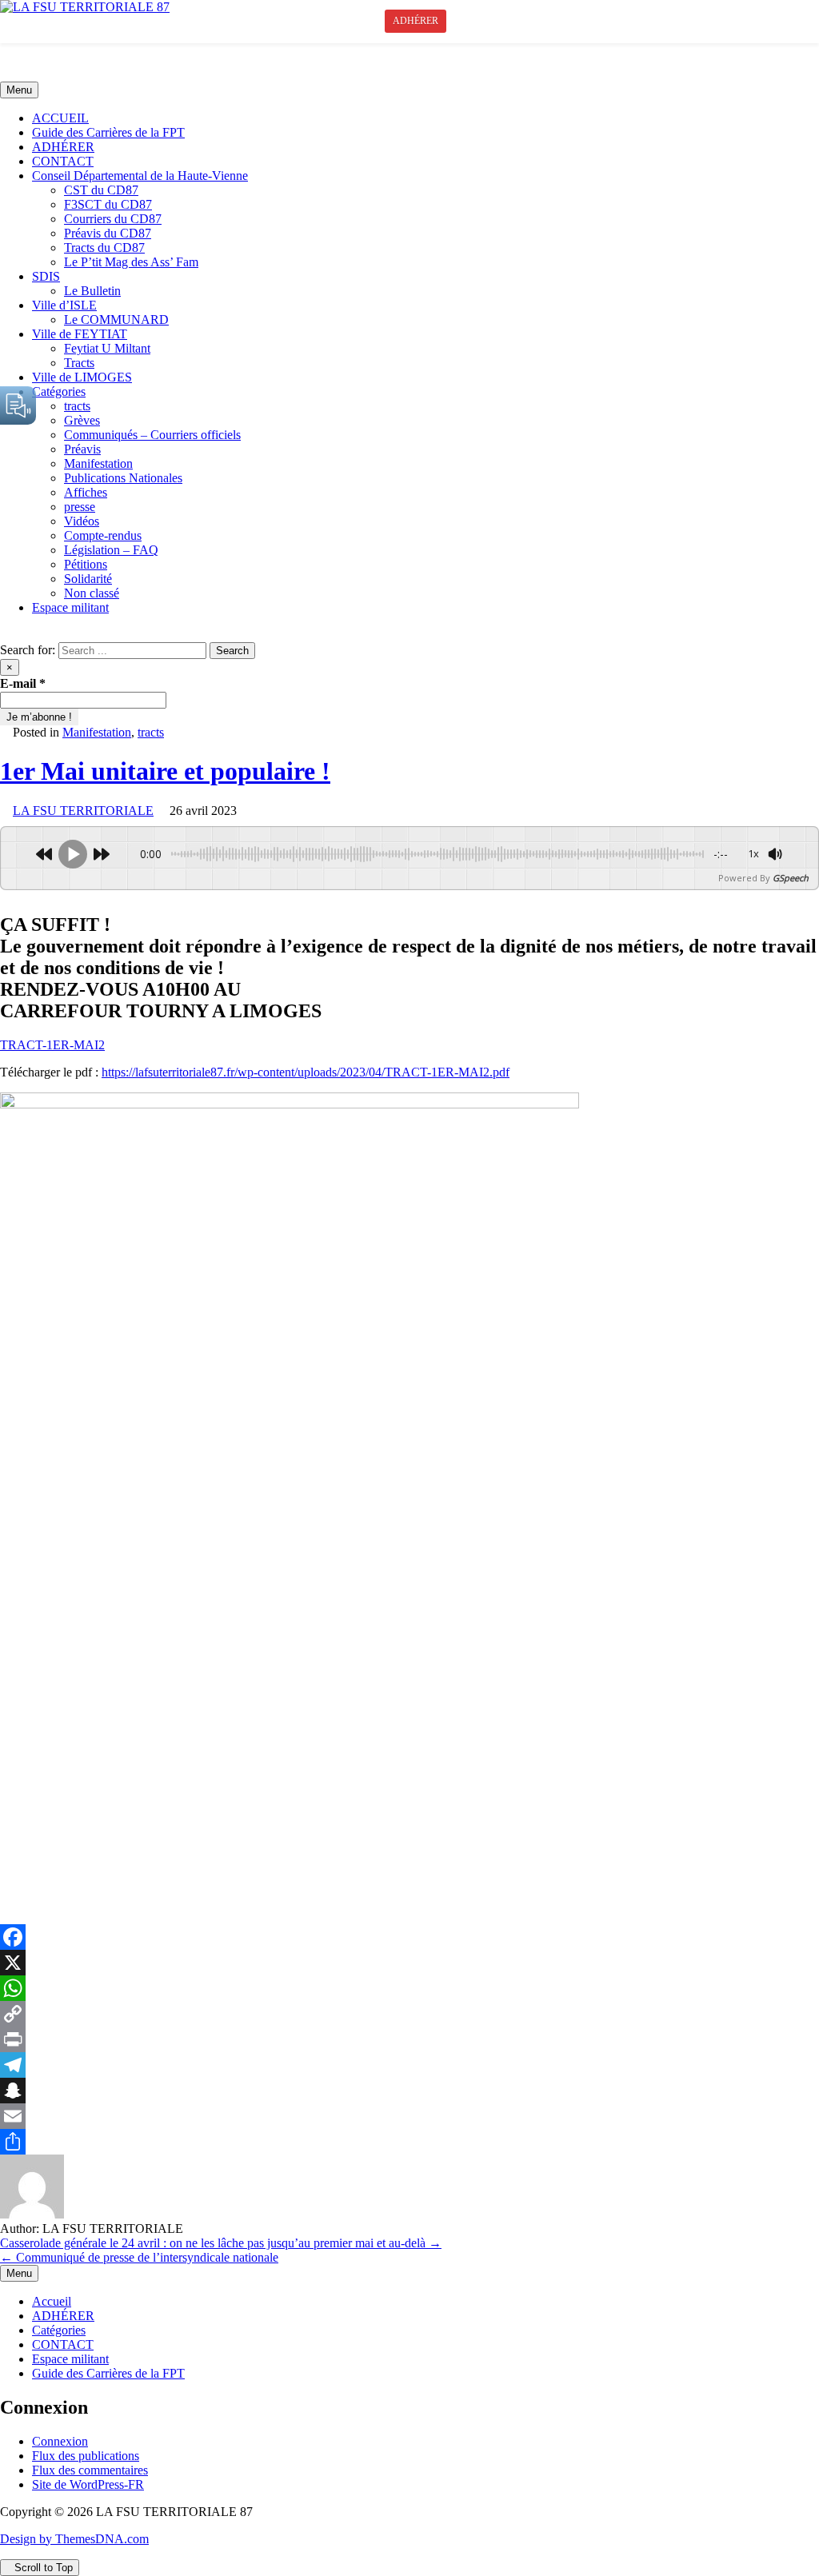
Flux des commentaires (90, 2470)
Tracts (79, 363)
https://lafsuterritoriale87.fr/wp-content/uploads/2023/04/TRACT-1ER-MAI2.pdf (306, 1072)
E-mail (23, 683)
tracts (77, 406)
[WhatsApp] (409, 1988)
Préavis (82, 449)
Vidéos (82, 521)
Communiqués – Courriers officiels (152, 435)
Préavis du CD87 (108, 233)
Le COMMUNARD (116, 320)
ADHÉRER (63, 147)
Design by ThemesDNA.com (74, 2539)
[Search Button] (5, 635)
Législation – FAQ (111, 550)
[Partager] (409, 2142)
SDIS (46, 276)
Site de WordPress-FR (88, 2484)
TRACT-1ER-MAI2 (52, 1045)
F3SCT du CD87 (108, 204)
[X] (409, 1963)
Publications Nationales (123, 478)
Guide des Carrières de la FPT (108, 132)
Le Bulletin (92, 291)
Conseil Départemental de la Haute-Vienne (140, 176)
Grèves (82, 420)
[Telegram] (409, 2065)
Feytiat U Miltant (107, 348)
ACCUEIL (60, 118)
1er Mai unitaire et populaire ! (165, 771)
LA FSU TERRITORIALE (83, 811)
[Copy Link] (409, 2014)
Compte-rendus (103, 535)
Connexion (60, 2441)
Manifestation (98, 463)
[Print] (409, 2039)
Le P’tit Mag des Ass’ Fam (131, 262)
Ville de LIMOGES (82, 377)
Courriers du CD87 (113, 219)
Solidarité (88, 579)
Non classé (92, 593)
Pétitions (86, 564)
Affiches (86, 492)
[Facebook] (409, 1937)
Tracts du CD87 (104, 248)
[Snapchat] (409, 2091)
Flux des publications (86, 2456)
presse (80, 507)
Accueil (52, 2301)
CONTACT (63, 161)
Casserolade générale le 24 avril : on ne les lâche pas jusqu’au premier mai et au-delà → (221, 2243)
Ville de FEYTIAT (80, 334)
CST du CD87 (101, 190)
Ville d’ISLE (64, 305)
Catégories (59, 391)
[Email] (409, 2116)
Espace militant (70, 607)
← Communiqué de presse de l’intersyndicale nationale (139, 2257)
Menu (19, 90)
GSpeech (791, 878)
